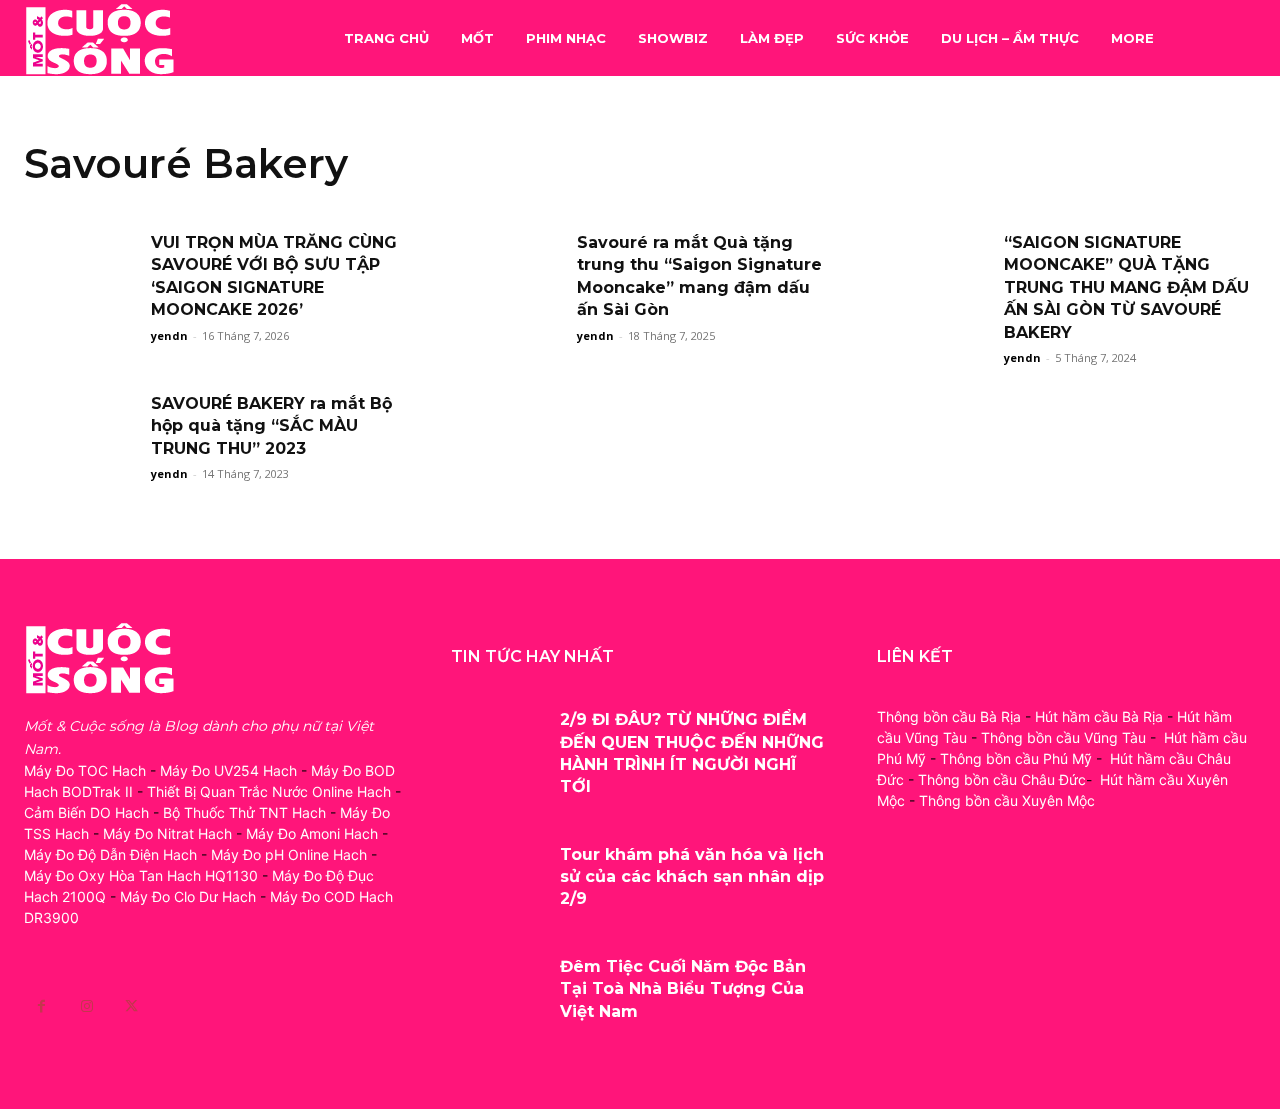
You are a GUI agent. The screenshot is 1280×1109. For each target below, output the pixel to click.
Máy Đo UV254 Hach (228, 770)
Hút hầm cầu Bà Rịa (1099, 716)
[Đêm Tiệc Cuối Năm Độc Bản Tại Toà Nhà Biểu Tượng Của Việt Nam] (498, 986)
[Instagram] (86, 1006)
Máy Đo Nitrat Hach (167, 833)
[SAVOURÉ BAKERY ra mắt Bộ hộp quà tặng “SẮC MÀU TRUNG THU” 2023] (81, 433)
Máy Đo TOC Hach (85, 770)
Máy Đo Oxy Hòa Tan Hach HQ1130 (141, 875)
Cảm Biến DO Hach (86, 812)
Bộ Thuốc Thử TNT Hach (244, 812)
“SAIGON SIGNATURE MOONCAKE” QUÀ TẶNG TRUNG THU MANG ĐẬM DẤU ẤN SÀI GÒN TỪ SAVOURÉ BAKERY (1126, 287)
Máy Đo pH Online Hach (289, 854)
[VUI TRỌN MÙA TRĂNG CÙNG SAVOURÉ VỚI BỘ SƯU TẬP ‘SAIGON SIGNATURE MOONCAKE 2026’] (81, 272)
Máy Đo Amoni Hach (312, 833)
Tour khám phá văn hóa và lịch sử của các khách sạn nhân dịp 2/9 (692, 877)
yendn (169, 335)
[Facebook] (41, 1006)
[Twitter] (131, 1006)
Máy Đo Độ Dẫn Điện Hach (110, 854)
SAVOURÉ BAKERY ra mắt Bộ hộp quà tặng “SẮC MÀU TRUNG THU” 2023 (271, 426)
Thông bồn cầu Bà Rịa (949, 716)
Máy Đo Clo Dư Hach (188, 896)
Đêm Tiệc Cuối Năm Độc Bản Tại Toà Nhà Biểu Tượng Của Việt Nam (683, 989)
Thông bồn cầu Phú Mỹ (1016, 758)
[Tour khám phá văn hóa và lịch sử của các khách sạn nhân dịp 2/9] (498, 874)
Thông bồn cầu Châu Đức (1002, 779)
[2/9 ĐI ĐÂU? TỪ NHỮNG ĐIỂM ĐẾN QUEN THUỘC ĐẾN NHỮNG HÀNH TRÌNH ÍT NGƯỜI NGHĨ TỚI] (498, 739)
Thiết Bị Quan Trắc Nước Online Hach (269, 791)
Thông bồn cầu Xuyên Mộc (1007, 800)
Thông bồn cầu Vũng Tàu (1063, 737)
